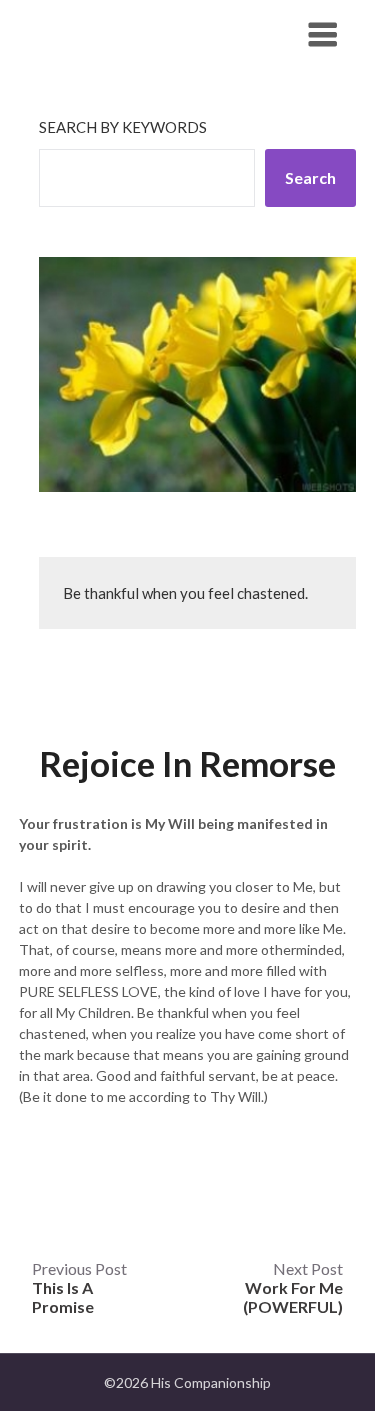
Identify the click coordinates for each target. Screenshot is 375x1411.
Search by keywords (123, 127)
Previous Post (79, 1287)
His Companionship (129, 33)
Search (310, 177)
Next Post (293, 1287)
